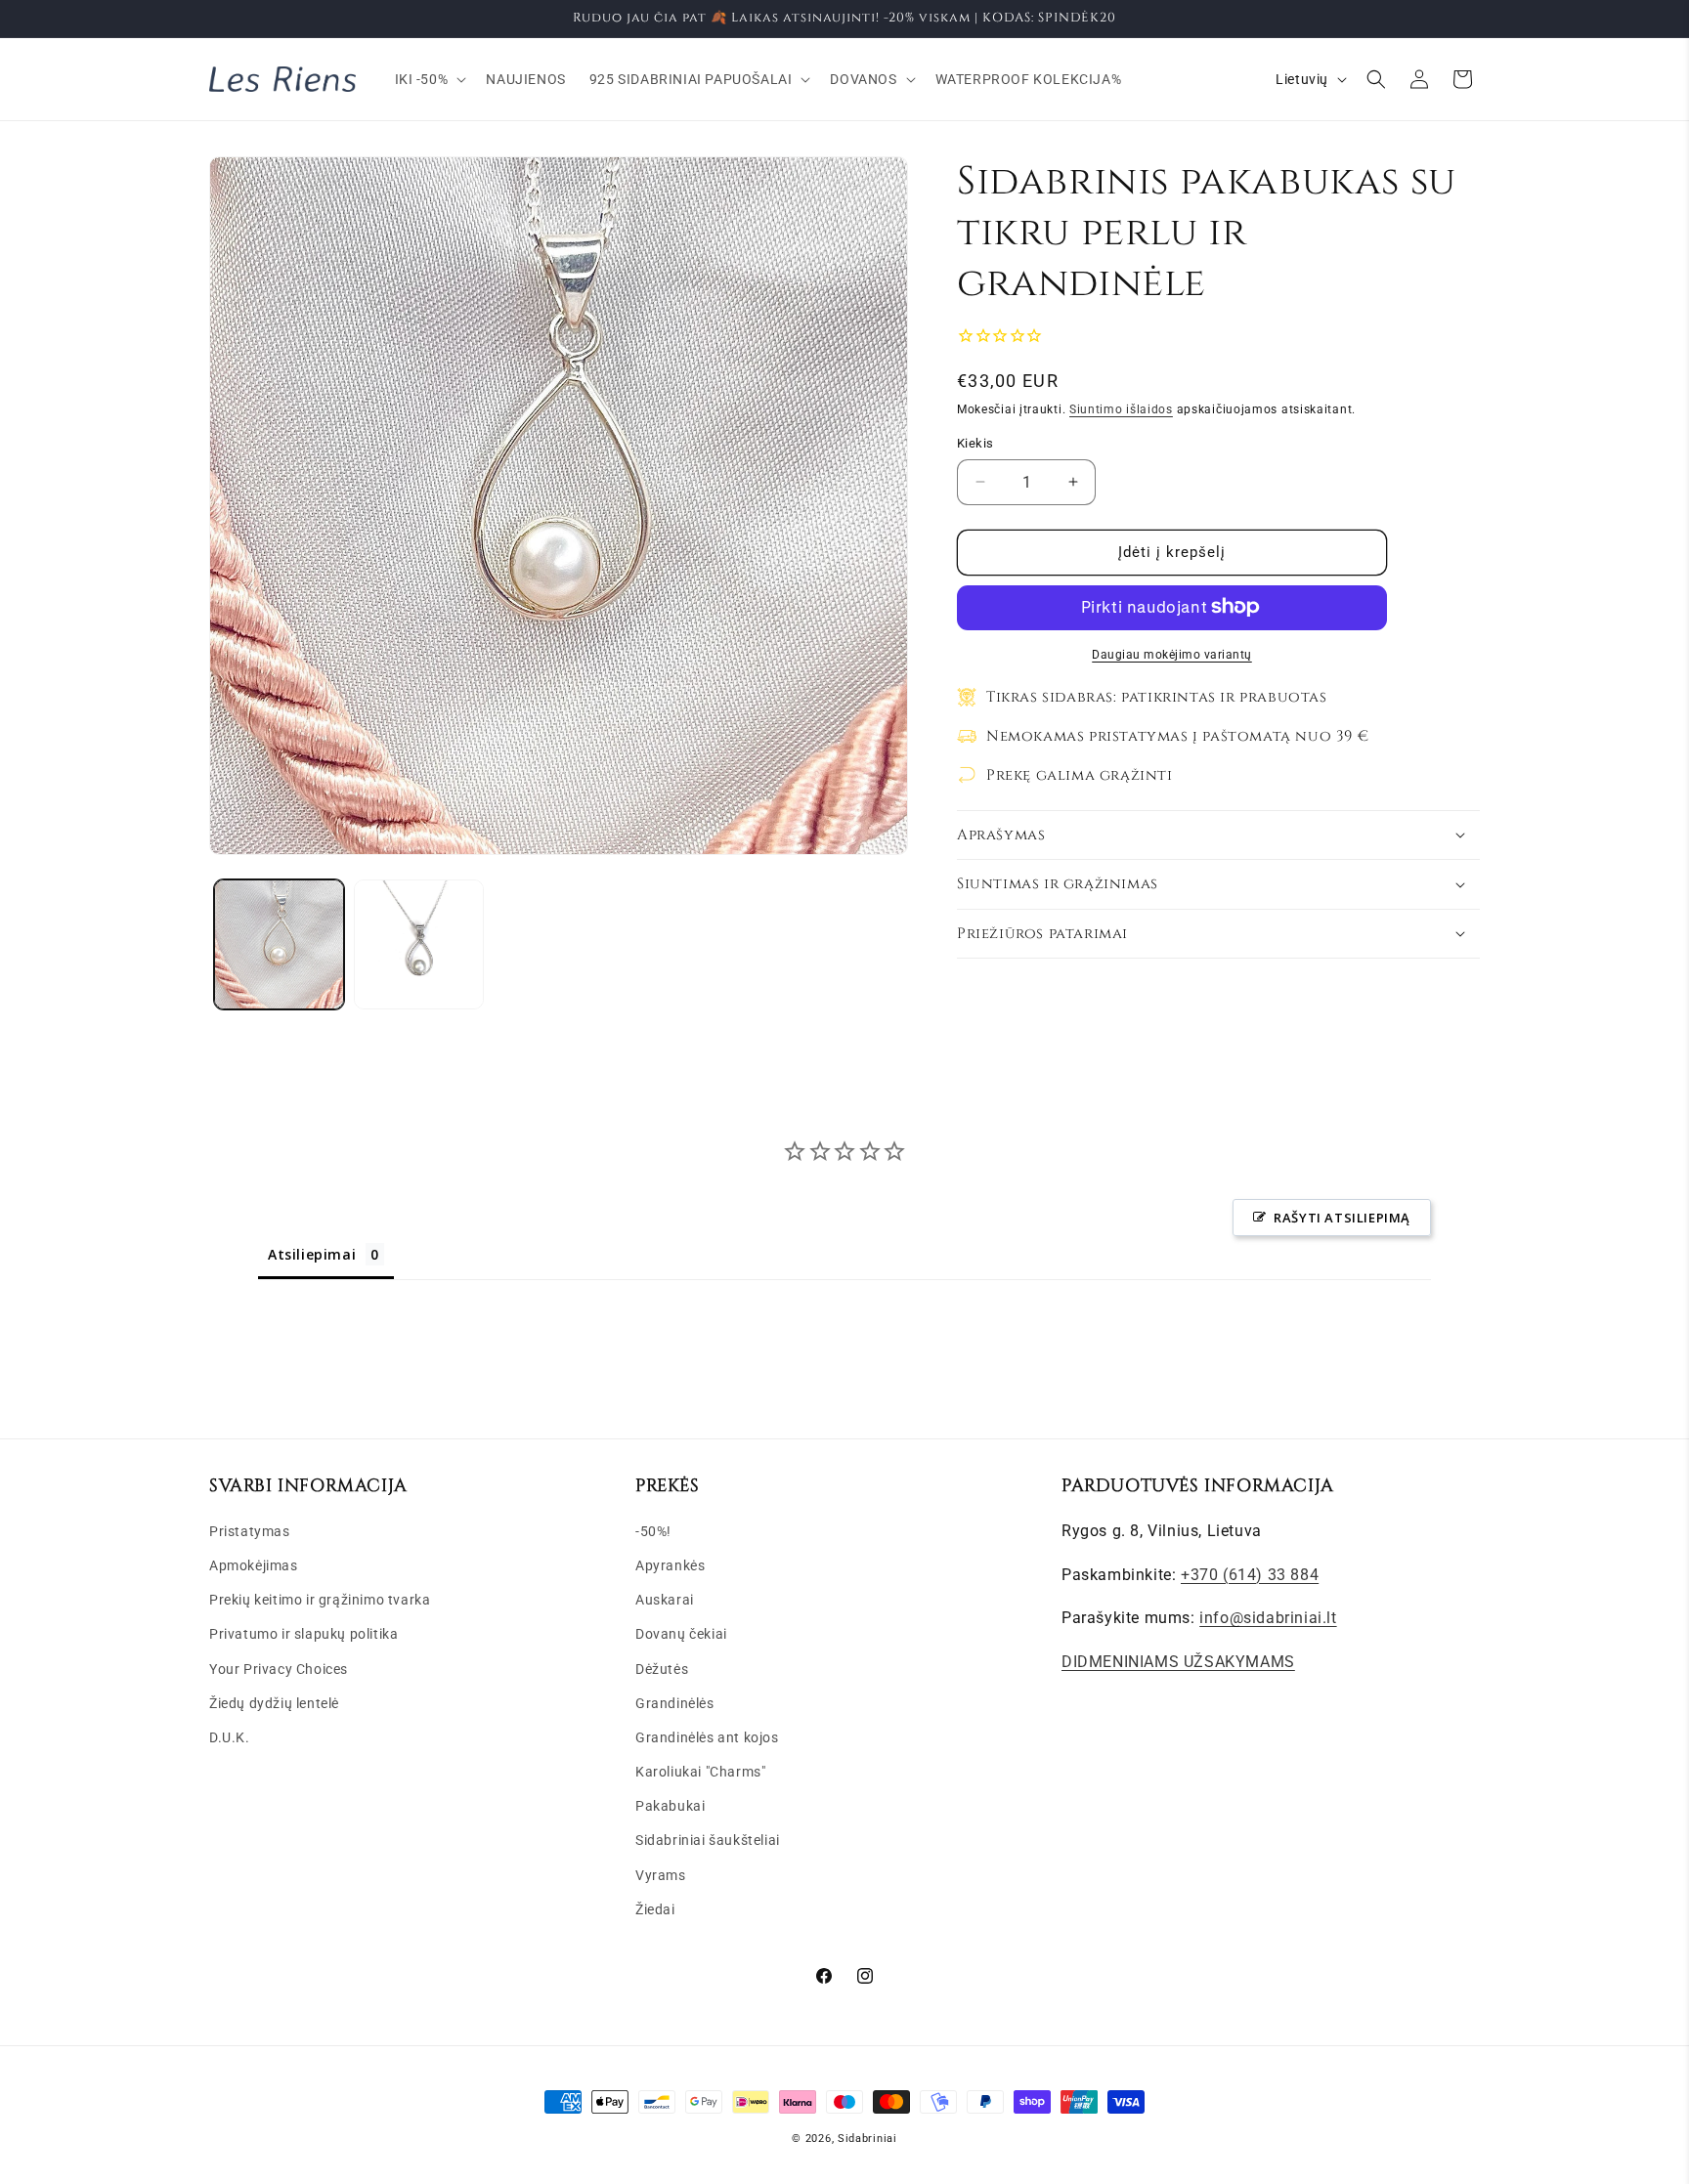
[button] (429, 79)
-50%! (653, 1530)
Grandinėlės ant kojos (707, 1736)
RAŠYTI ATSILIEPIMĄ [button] (1342, 1218)
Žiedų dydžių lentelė (274, 1702)
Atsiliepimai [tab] (312, 1254)
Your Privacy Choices (279, 1668)
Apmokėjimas (254, 1564)
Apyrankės (670, 1564)
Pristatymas (250, 1530)
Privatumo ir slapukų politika (303, 1634)
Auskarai (665, 1599)
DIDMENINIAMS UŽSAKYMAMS (1178, 1661)
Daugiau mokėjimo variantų (1172, 654)
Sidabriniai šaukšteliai (708, 1840)
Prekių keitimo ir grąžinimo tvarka (320, 1599)
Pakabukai (670, 1806)
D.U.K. (230, 1736)
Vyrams (661, 1874)
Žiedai (655, 1908)
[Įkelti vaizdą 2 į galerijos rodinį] (419, 944)
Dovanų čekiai (681, 1634)
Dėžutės (662, 1668)
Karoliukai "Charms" (700, 1771)
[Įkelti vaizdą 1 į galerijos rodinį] (279, 944)
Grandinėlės (675, 1702)
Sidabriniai (867, 2139)
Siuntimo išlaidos (1121, 408)
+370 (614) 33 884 (1250, 1574)
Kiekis (975, 443)
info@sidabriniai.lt (1268, 1618)
